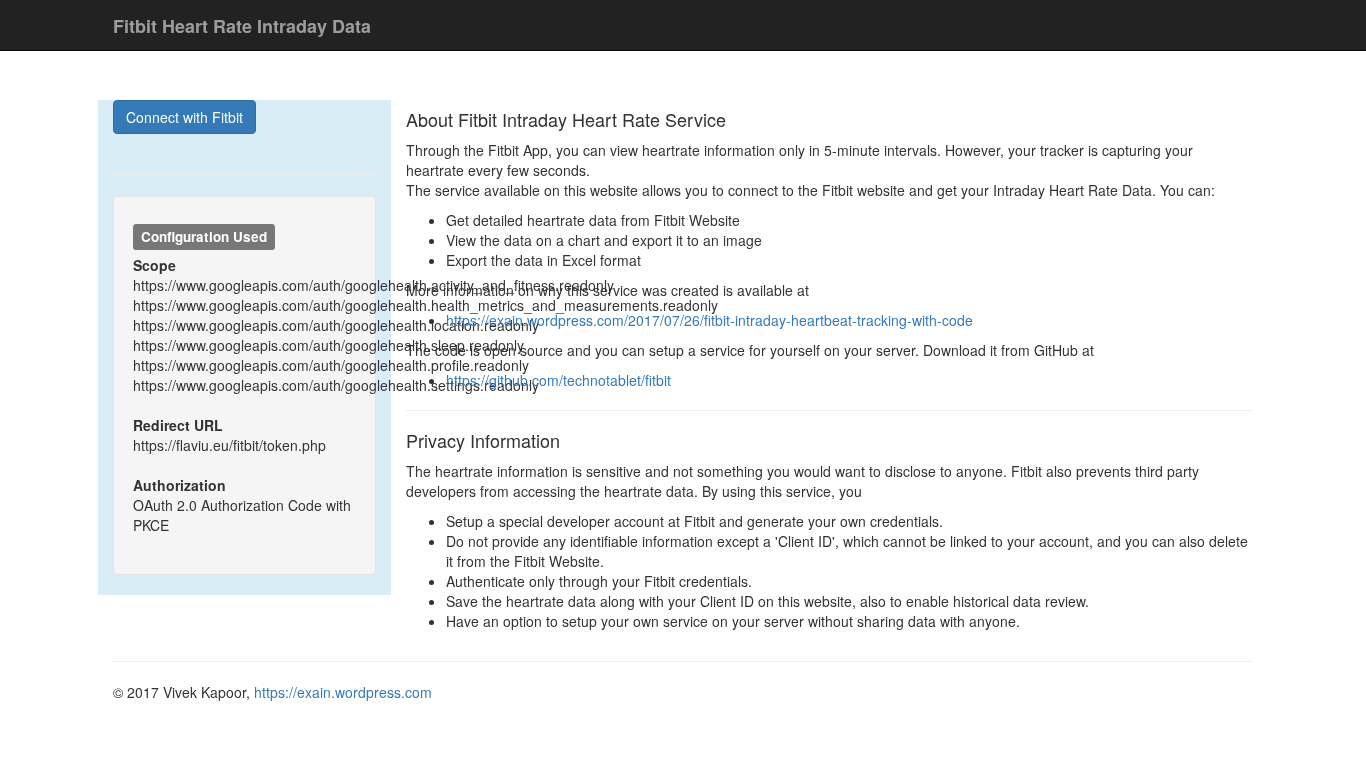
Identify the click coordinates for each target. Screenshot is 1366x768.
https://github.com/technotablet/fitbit (558, 380)
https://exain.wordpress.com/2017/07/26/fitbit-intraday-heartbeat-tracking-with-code (709, 320)
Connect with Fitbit (184, 117)
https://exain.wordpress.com (343, 692)
